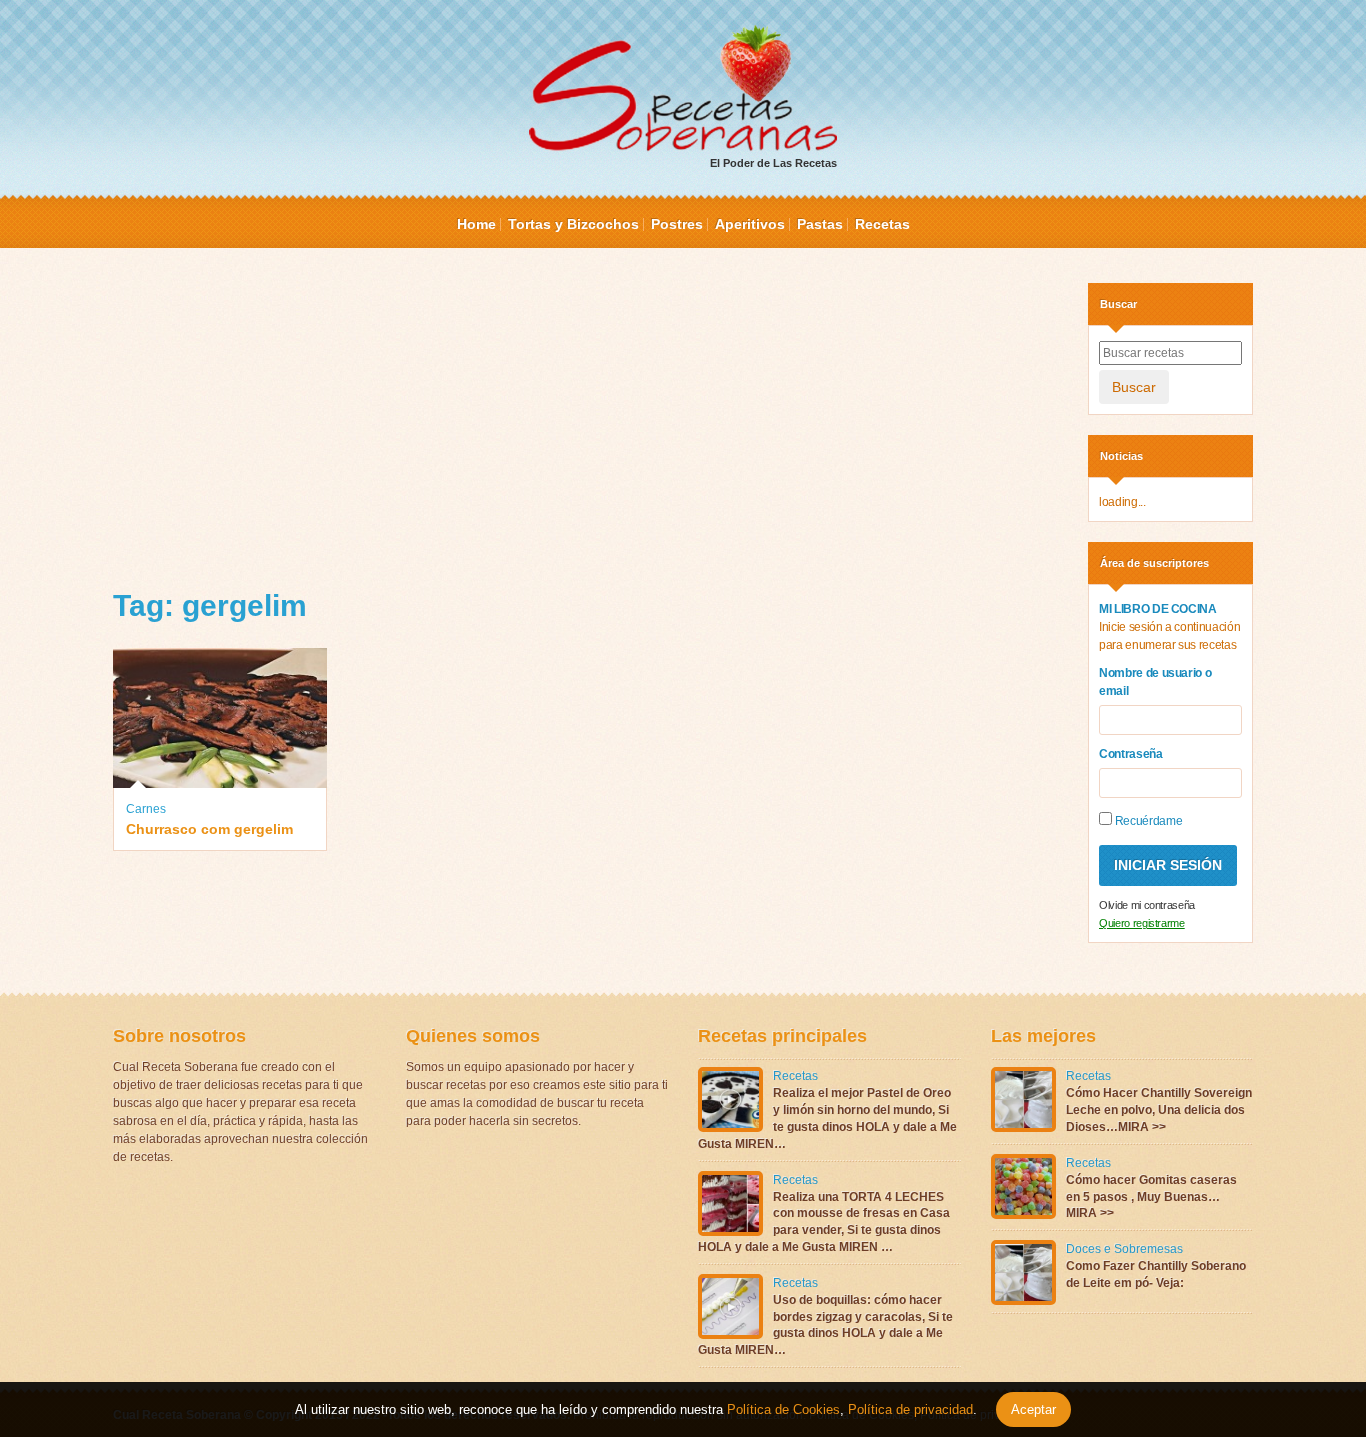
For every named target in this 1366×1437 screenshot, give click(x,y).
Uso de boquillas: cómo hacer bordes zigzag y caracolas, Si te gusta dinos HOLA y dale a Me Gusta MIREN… (825, 1325)
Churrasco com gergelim (209, 829)
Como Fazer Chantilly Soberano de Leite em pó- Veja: (1156, 1274)
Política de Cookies (783, 1409)
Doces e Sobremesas (1124, 1249)
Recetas (882, 224)
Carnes (146, 809)
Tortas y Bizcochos (573, 224)
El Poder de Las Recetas (773, 163)
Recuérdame (1147, 821)
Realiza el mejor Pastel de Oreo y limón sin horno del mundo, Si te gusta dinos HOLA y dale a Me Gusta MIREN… (827, 1118)
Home (476, 224)
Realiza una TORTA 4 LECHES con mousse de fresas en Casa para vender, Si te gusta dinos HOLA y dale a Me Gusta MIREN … (824, 1222)
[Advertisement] (585, 423)
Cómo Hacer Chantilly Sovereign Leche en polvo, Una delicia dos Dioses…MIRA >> (1159, 1110)
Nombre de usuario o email (1155, 682)
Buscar (1134, 387)
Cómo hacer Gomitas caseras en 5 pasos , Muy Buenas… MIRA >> (1151, 1197)
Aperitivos (750, 224)
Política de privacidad (908, 1409)
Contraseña (1131, 754)
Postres (677, 224)
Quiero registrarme (1142, 923)
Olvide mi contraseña (1147, 905)
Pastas (820, 224)
